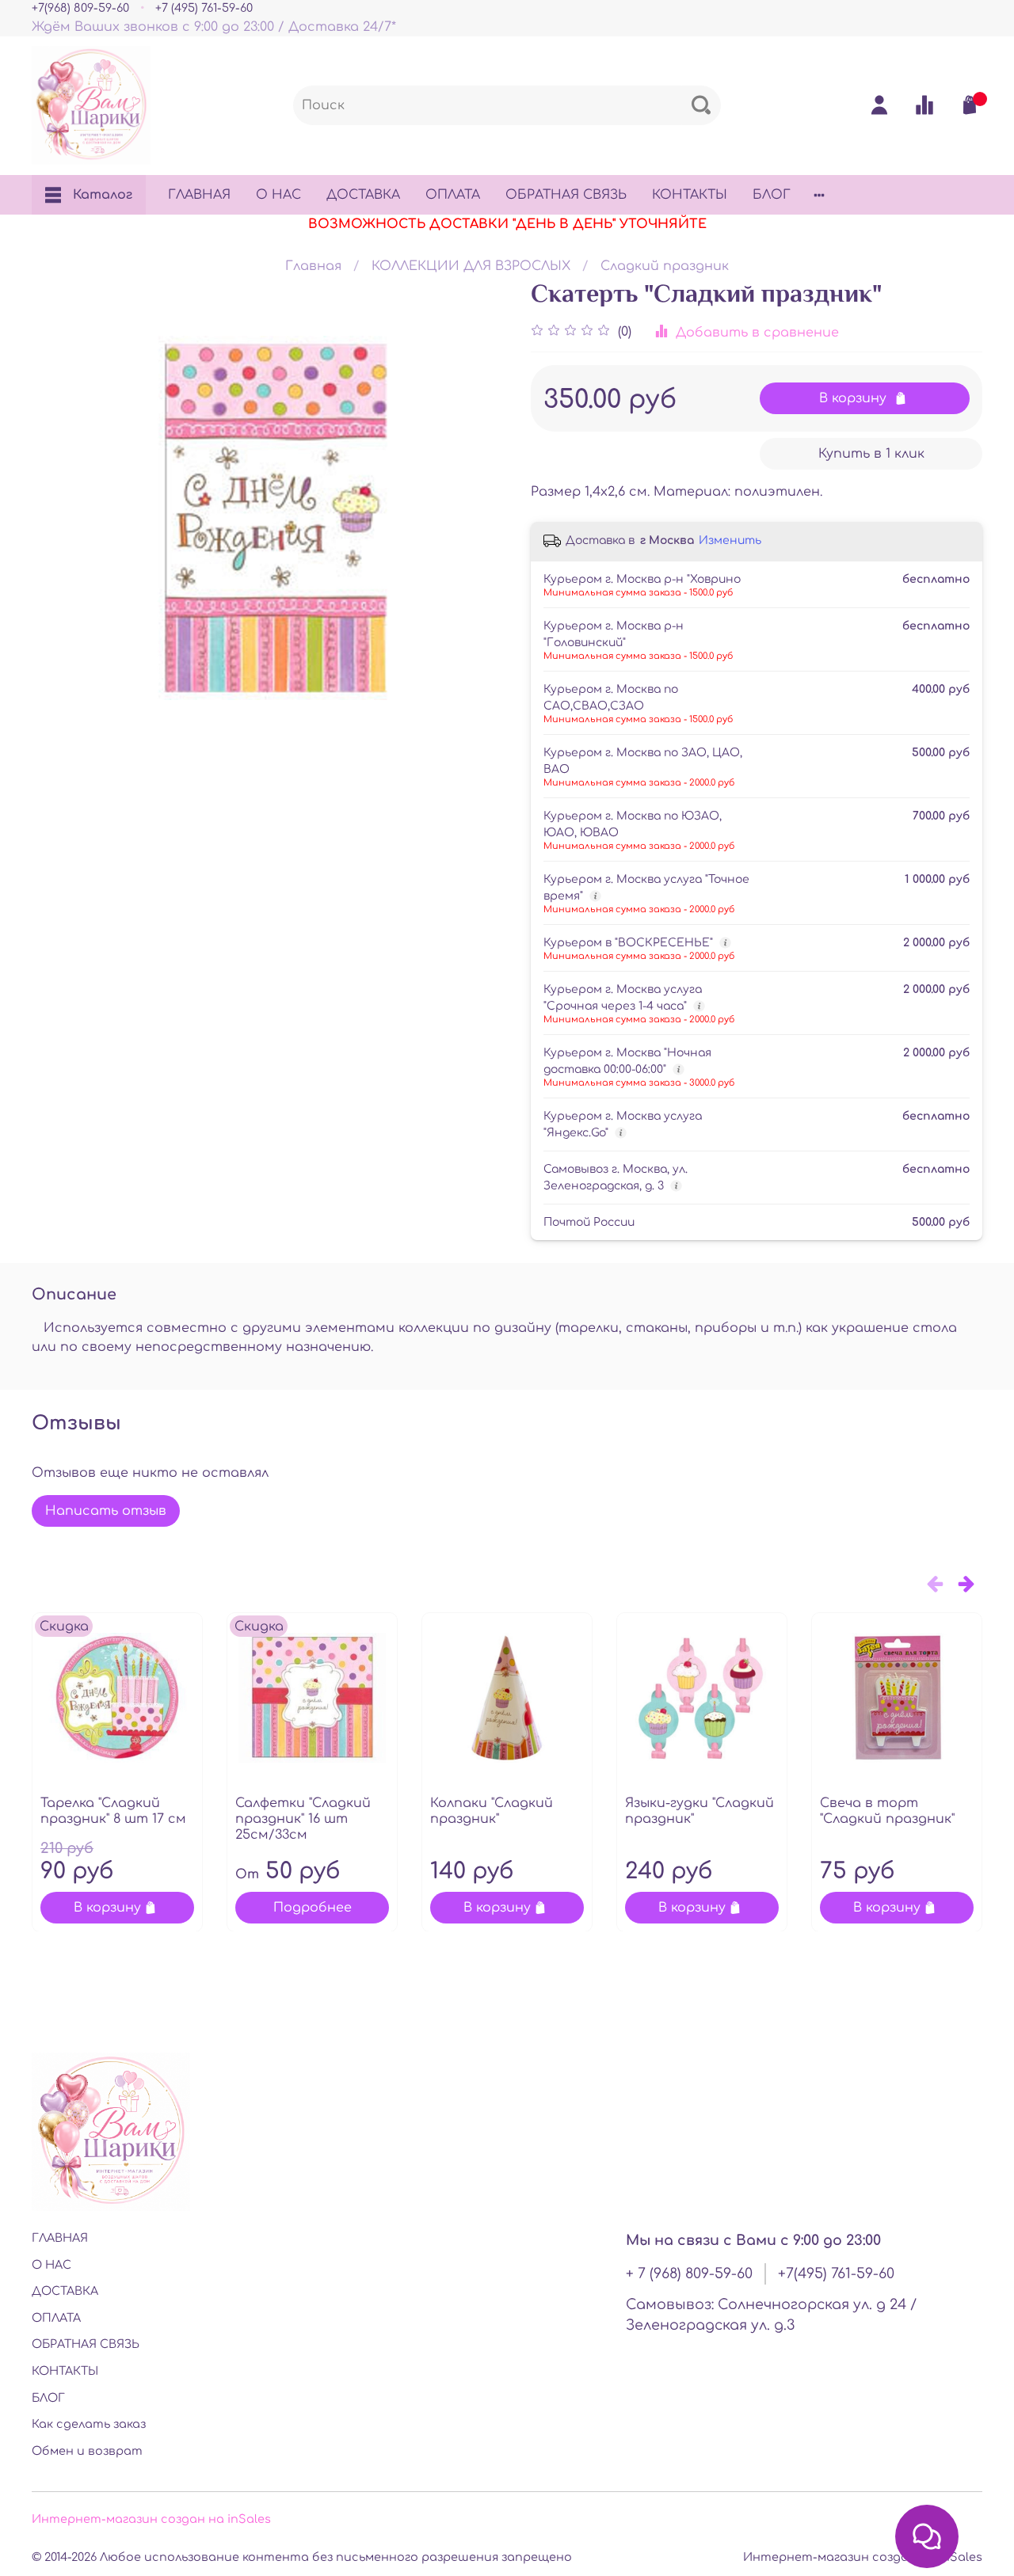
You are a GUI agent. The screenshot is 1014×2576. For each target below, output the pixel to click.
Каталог (103, 195)
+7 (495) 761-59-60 (204, 8)
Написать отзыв (106, 1511)
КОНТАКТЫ (690, 195)
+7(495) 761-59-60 (836, 2274)
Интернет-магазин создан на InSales (863, 2557)
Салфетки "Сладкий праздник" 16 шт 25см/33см (303, 1819)
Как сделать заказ (89, 2424)
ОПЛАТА (453, 195)
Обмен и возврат (87, 2451)
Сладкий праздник (665, 266)
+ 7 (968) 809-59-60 (689, 2274)
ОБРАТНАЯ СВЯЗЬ (566, 195)
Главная (313, 266)
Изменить (730, 540)
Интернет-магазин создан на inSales (151, 2519)
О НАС (278, 195)
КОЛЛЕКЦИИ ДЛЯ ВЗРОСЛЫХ (471, 266)
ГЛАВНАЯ (199, 195)
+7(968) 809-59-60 (80, 8)
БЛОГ (772, 195)
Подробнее (313, 1907)
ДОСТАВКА (363, 195)
